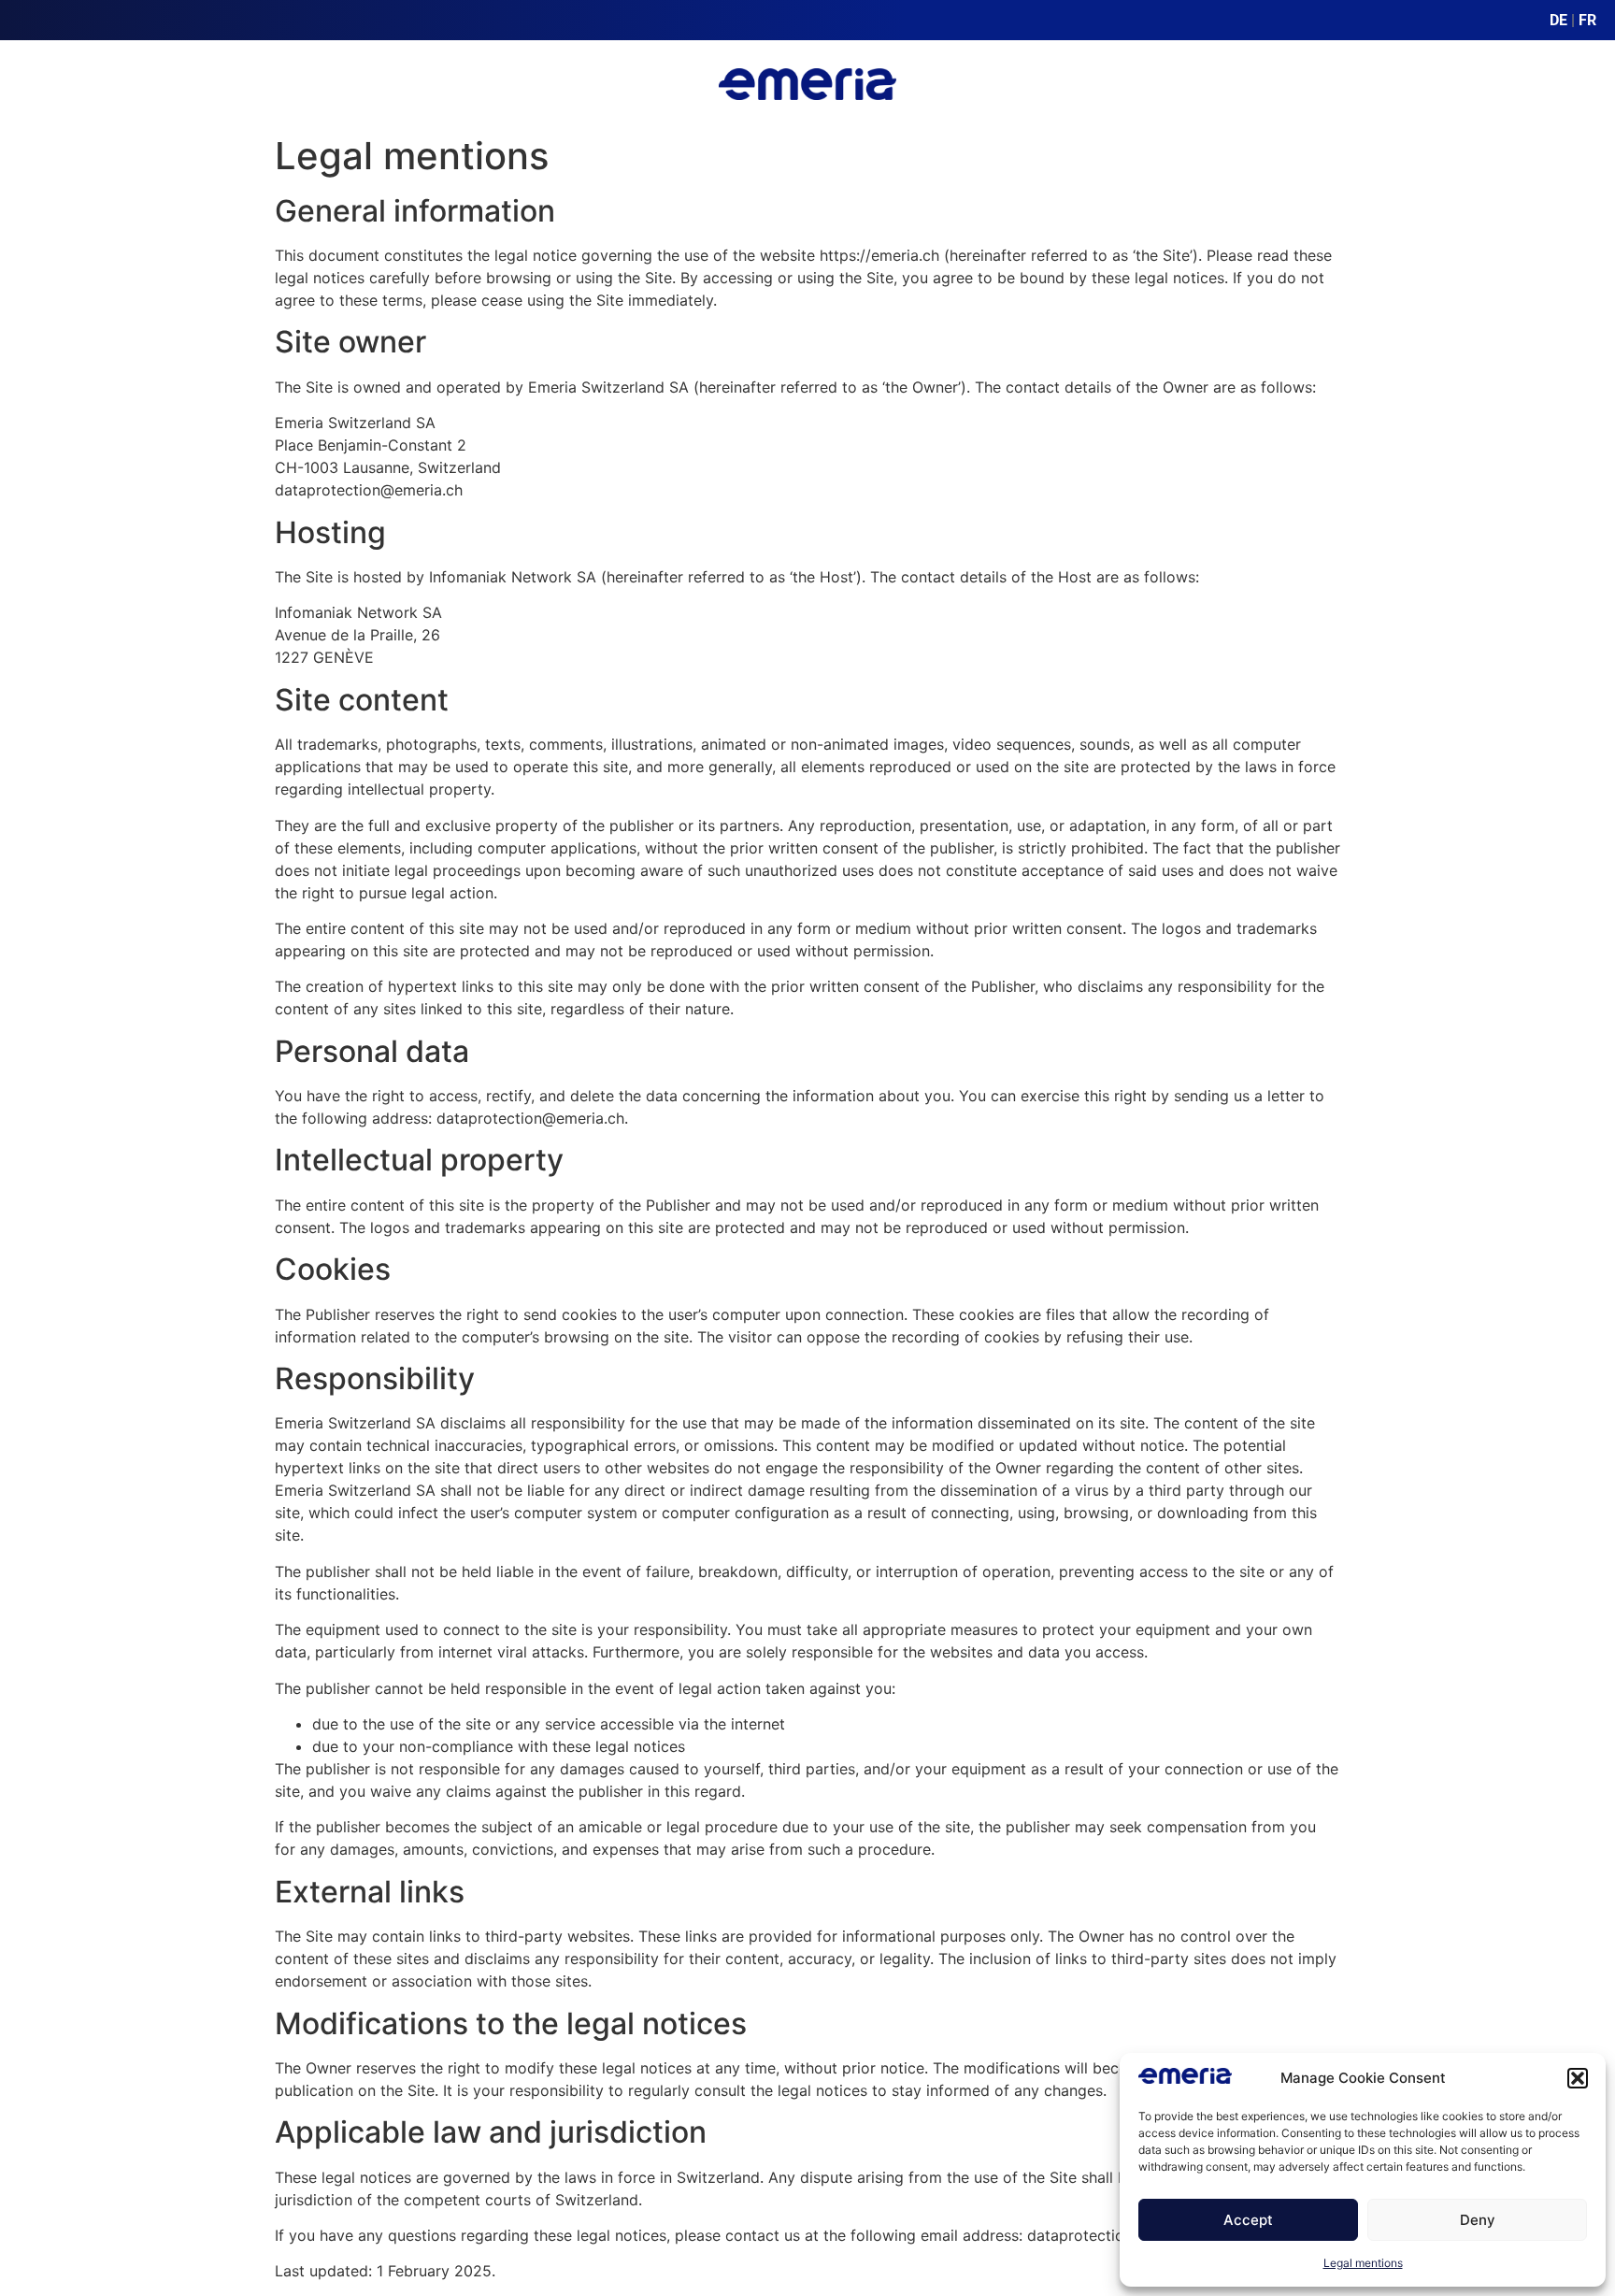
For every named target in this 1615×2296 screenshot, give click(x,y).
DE (1558, 20)
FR (1587, 20)
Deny (1478, 2220)
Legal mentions (1363, 2263)
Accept (1248, 2220)
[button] (1578, 2078)
